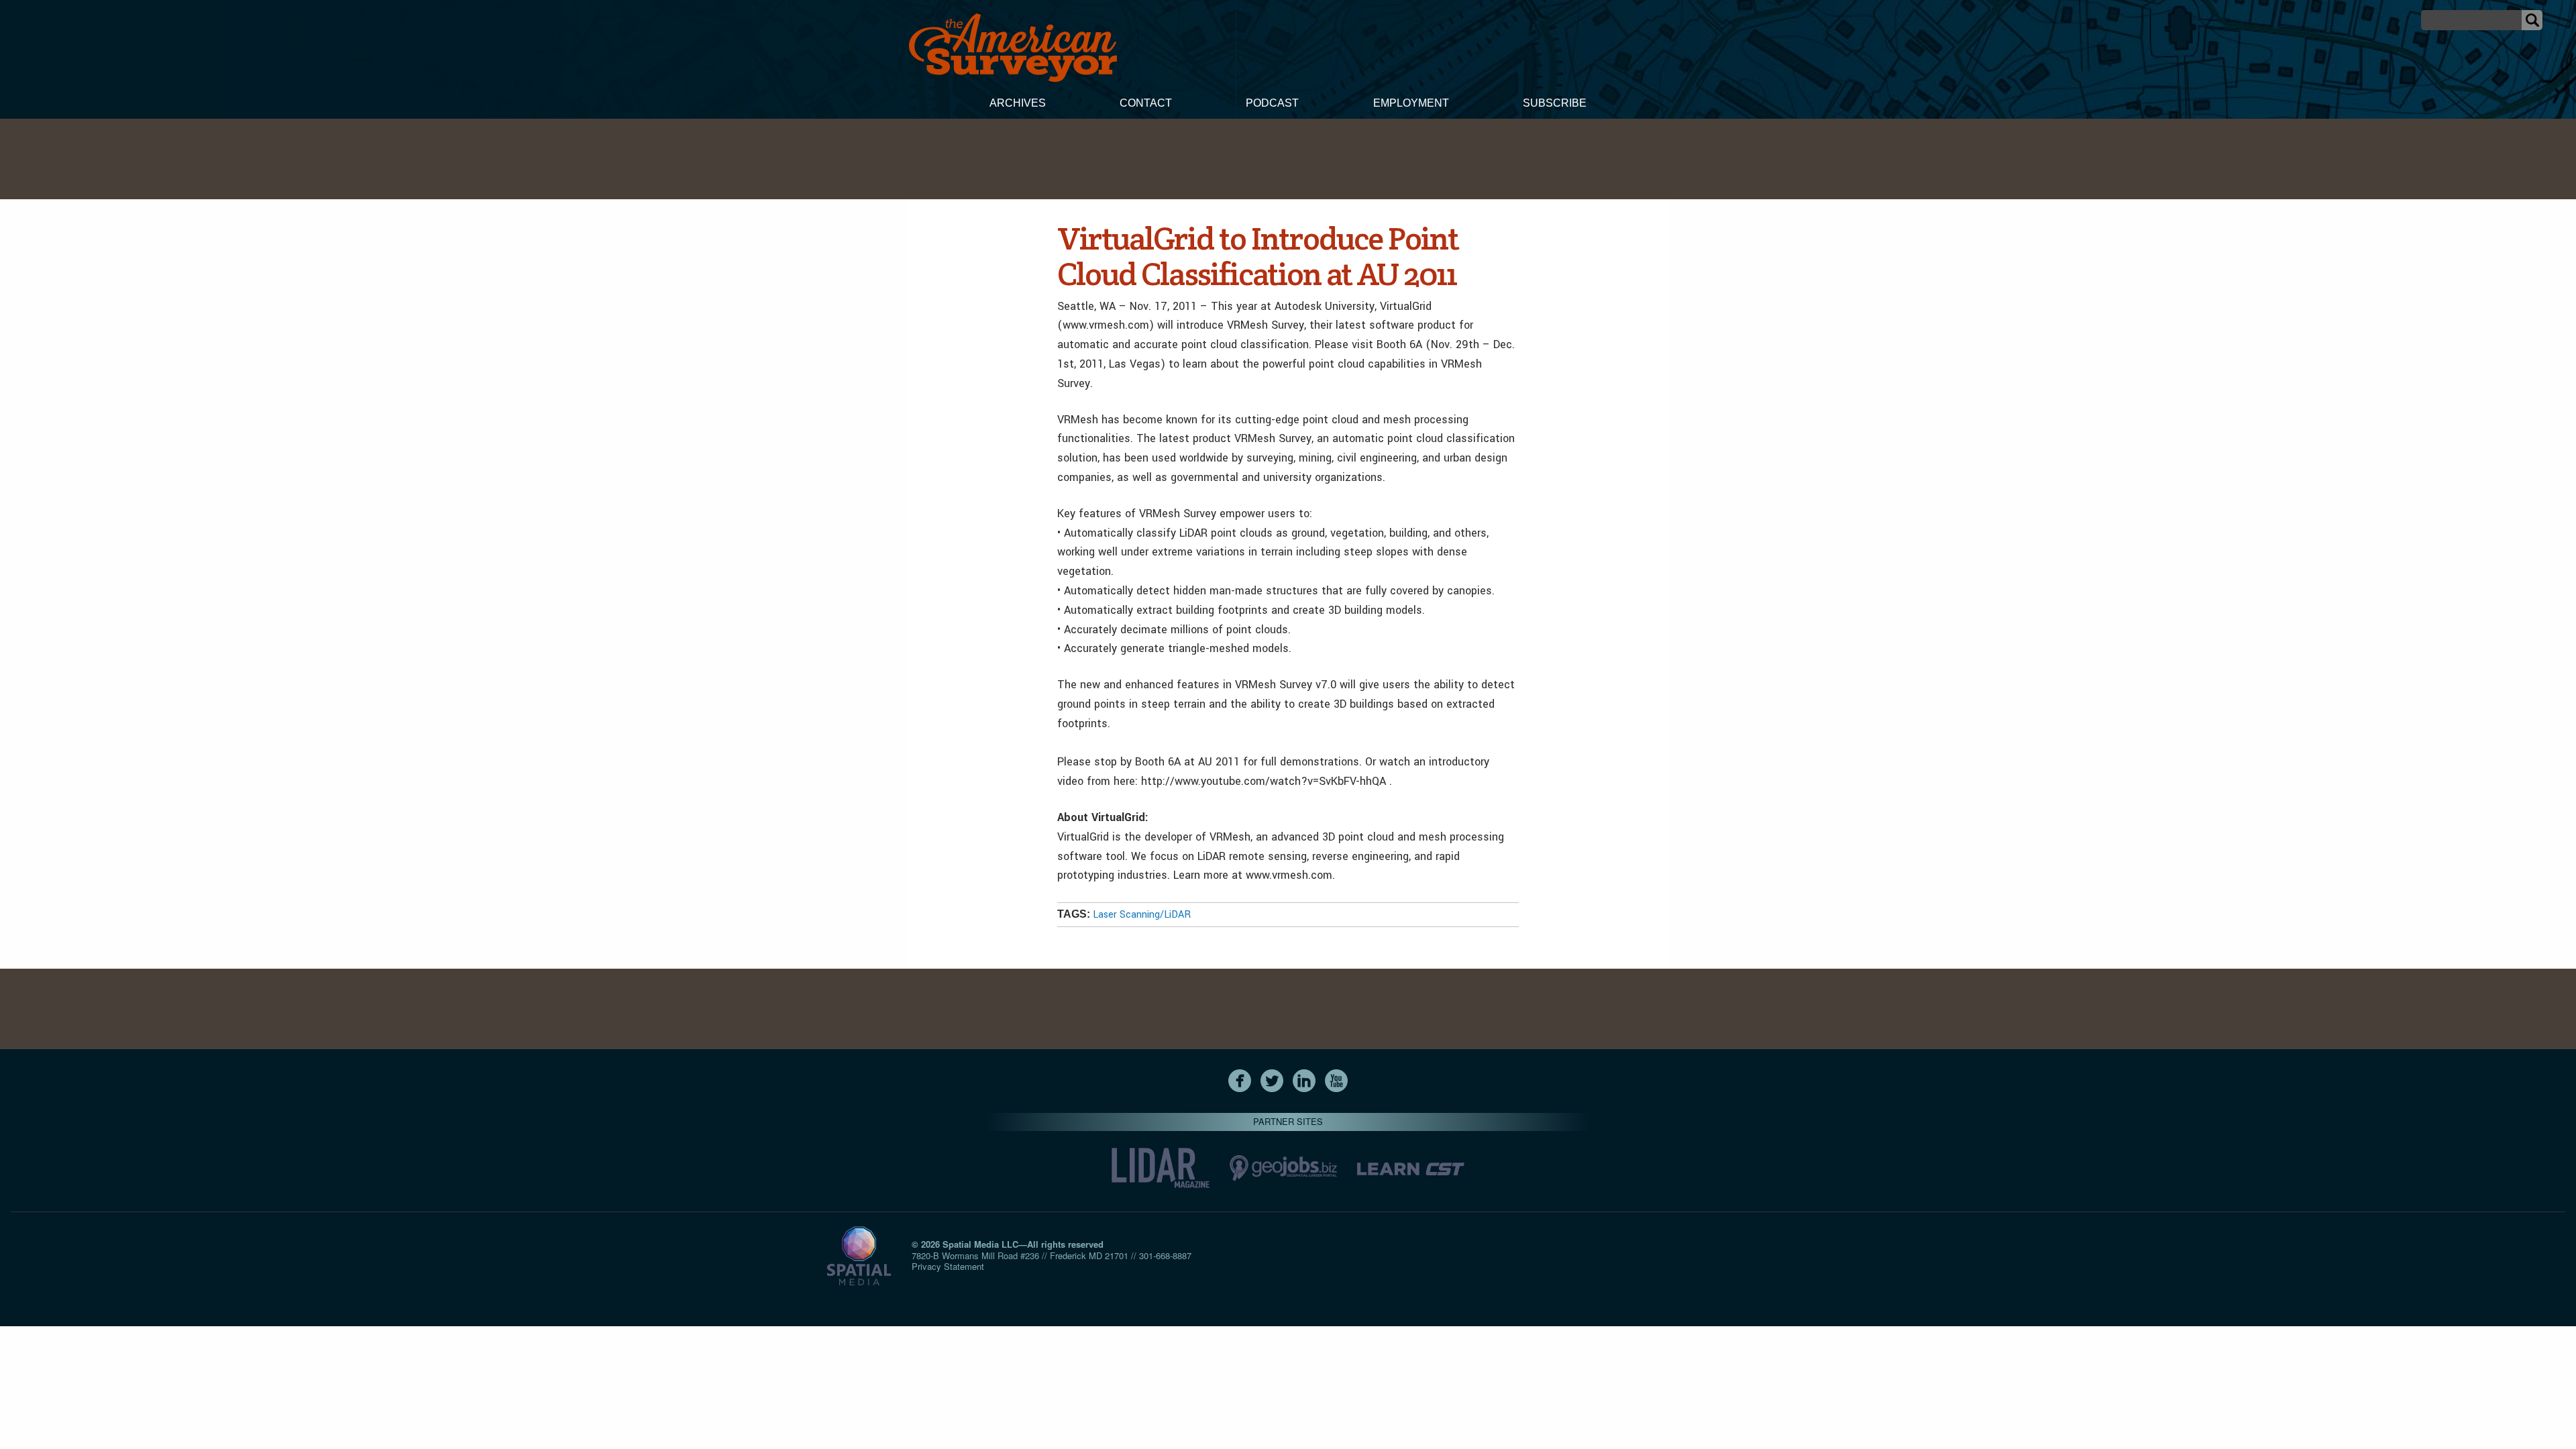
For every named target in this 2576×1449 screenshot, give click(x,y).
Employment (1411, 103)
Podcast (1272, 103)
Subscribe (1555, 103)
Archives (1018, 103)
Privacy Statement (948, 1266)
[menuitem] (1018, 105)
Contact (1146, 103)
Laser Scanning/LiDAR (1142, 915)
